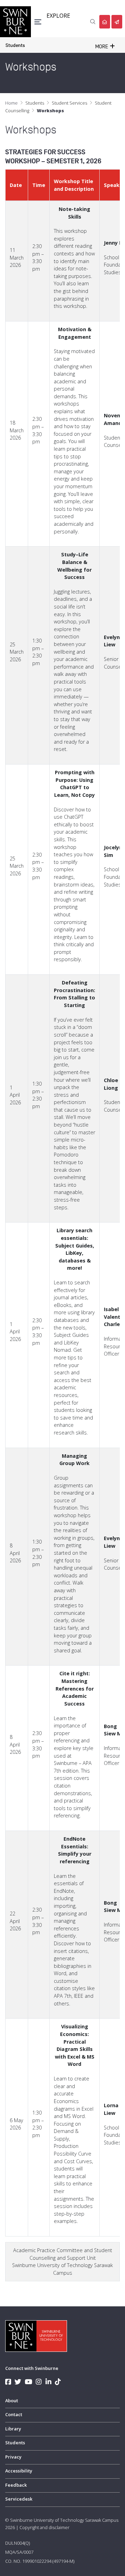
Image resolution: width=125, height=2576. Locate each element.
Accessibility (19, 2471)
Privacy (13, 2457)
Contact (14, 2414)
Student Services (69, 103)
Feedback (16, 2485)
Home (11, 103)
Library (13, 2429)
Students (15, 45)
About (12, 2401)
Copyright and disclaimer (44, 2527)
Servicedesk (19, 2499)
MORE (102, 47)
